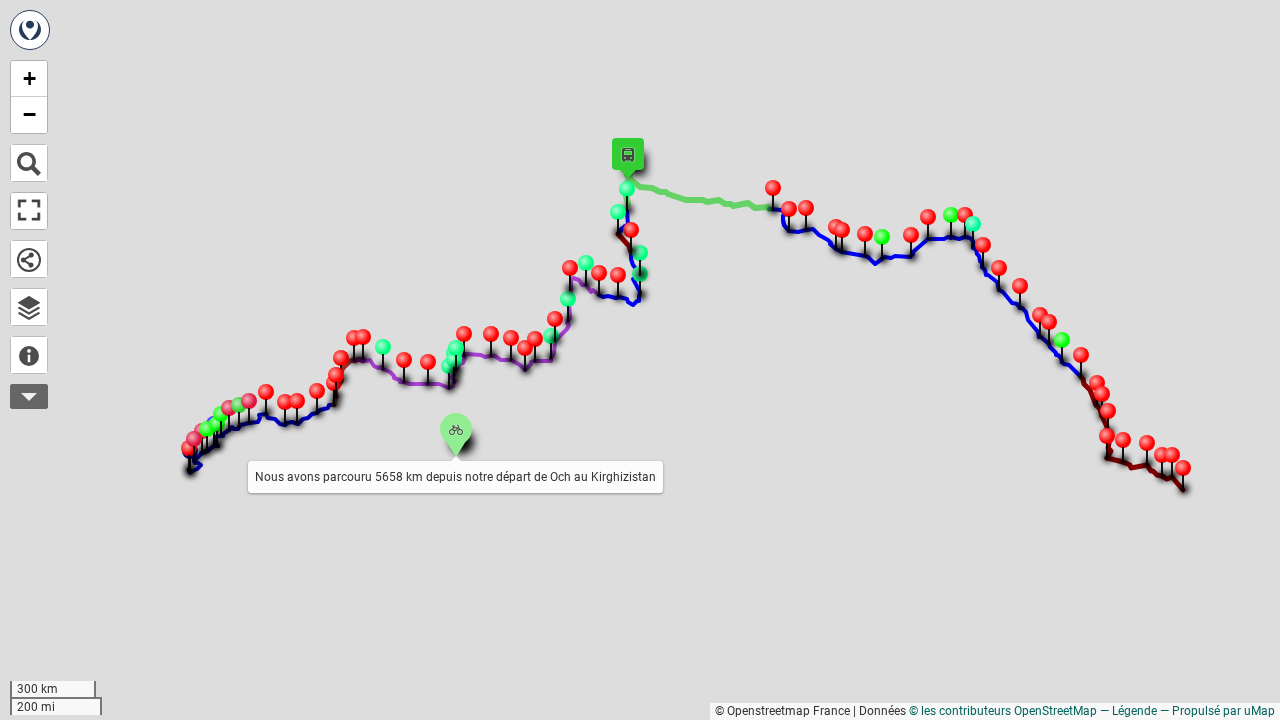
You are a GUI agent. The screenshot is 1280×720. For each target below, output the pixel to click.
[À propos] (29, 355)
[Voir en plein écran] (29, 211)
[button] (1160, 453)
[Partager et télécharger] (29, 259)
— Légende (1128, 711)
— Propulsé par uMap (1217, 711)
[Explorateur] (29, 307)
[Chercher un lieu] (29, 163)
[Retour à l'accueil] (30, 30)
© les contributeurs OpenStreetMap (1003, 711)
